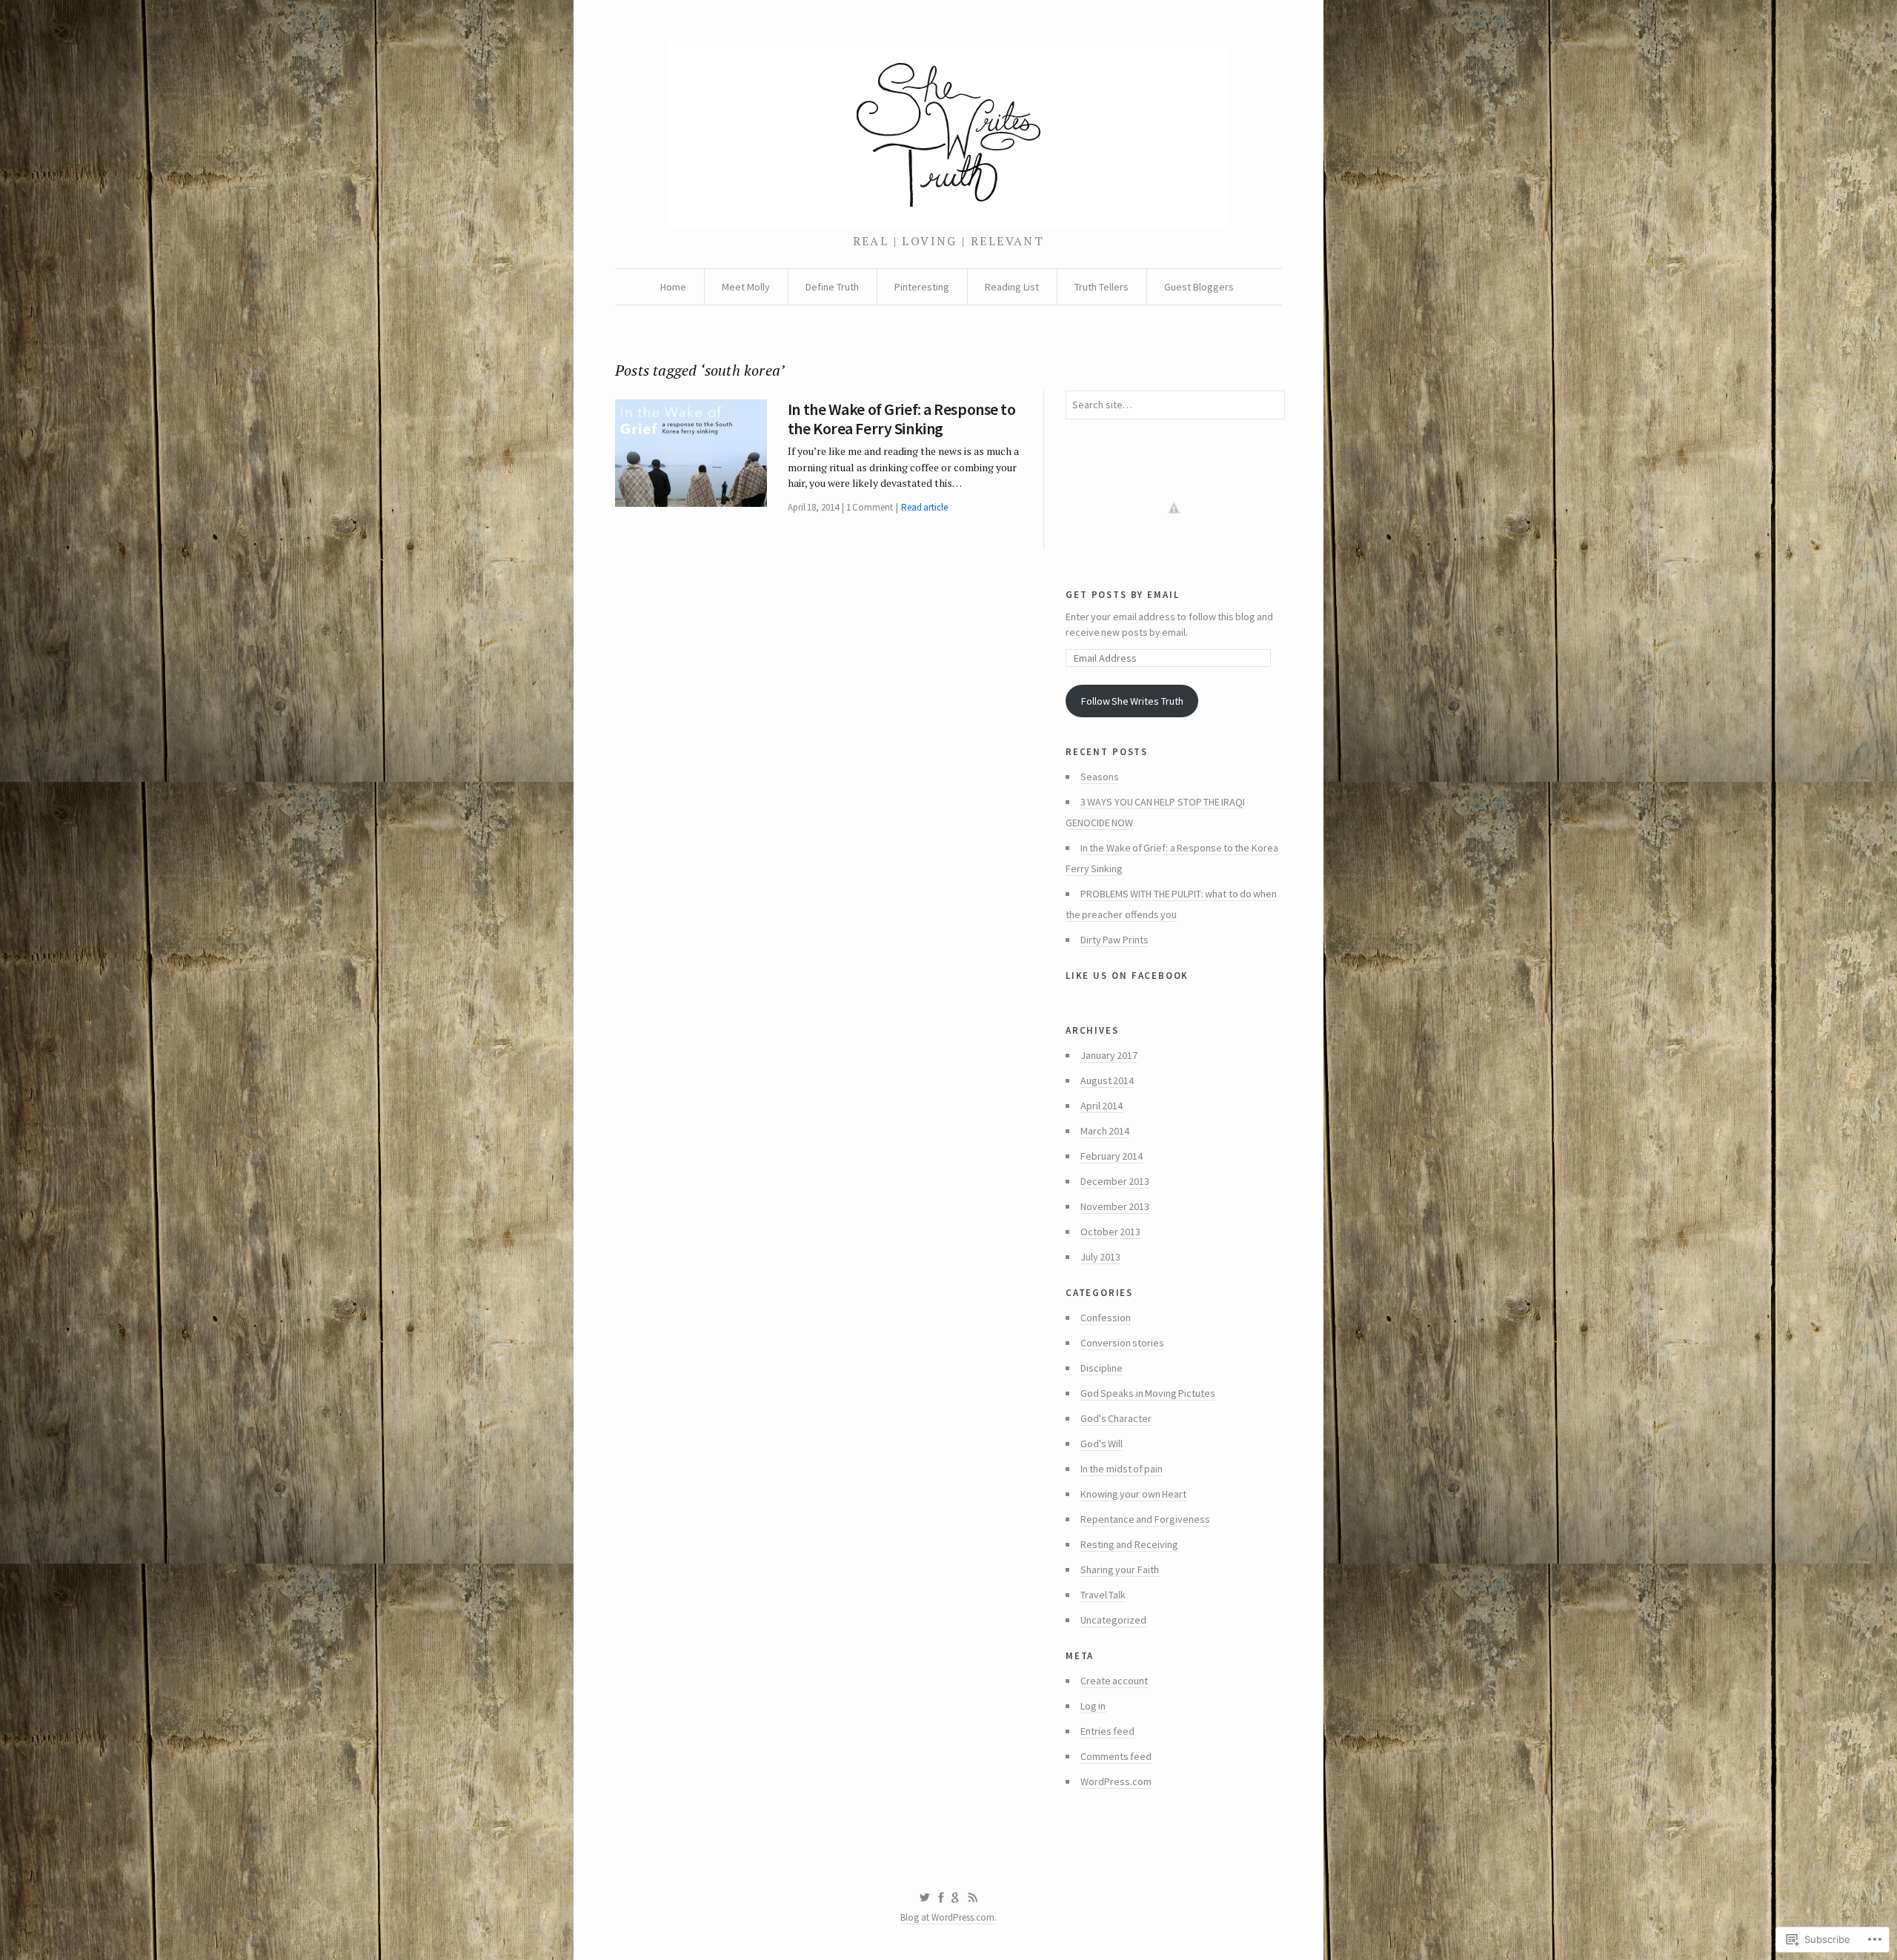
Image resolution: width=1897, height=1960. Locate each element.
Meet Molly (746, 287)
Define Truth (832, 287)
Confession (1106, 1318)
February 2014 (1112, 1156)
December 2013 (1115, 1181)
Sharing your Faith (1120, 1569)
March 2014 (1105, 1131)
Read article (924, 507)
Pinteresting (922, 287)
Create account (1114, 1681)
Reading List (1012, 287)
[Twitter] (924, 1898)
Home (673, 287)
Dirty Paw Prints (1114, 940)
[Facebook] (941, 1898)
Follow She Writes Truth (1132, 701)
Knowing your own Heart (1133, 1494)
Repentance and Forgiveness (1145, 1519)
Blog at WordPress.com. (948, 1917)
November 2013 (1115, 1206)
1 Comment (870, 507)
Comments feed (1116, 1756)
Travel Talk (1103, 1595)
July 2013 (1100, 1257)
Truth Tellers (1102, 287)
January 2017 (1109, 1055)
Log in (1093, 1706)
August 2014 (1107, 1080)
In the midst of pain (1122, 1469)
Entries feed (1107, 1731)
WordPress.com (1116, 1781)
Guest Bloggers (1199, 287)
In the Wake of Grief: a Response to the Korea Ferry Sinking (902, 419)
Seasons (1100, 777)
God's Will (1102, 1444)
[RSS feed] (973, 1898)
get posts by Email (1122, 593)
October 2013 (1110, 1232)
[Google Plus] (956, 1898)
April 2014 (1102, 1106)
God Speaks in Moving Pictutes (1148, 1393)
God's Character (1116, 1418)
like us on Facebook (1127, 974)
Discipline (1102, 1368)
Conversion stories (1122, 1343)
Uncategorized (1113, 1620)
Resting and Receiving (1129, 1544)
